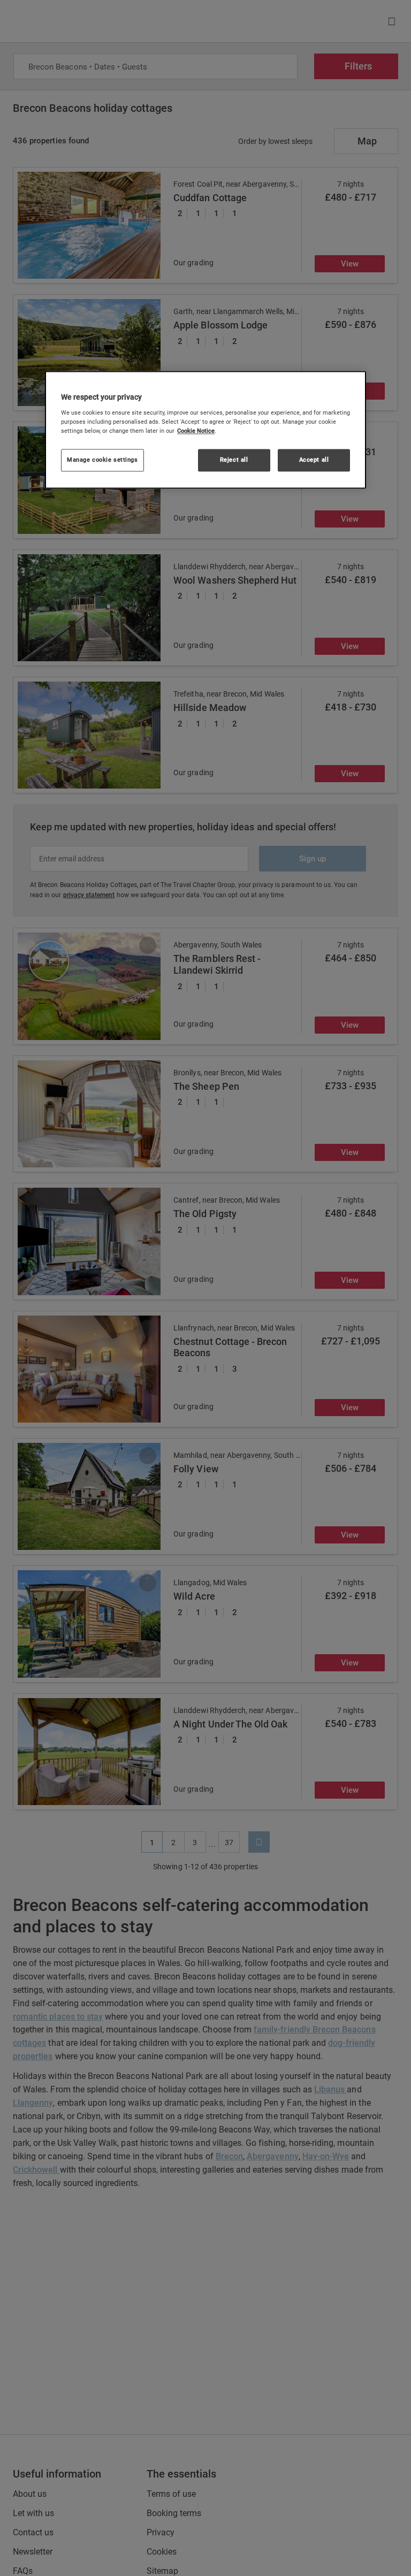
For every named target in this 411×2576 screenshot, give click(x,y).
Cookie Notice (196, 431)
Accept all (314, 460)
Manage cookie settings (102, 460)
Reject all (234, 460)
